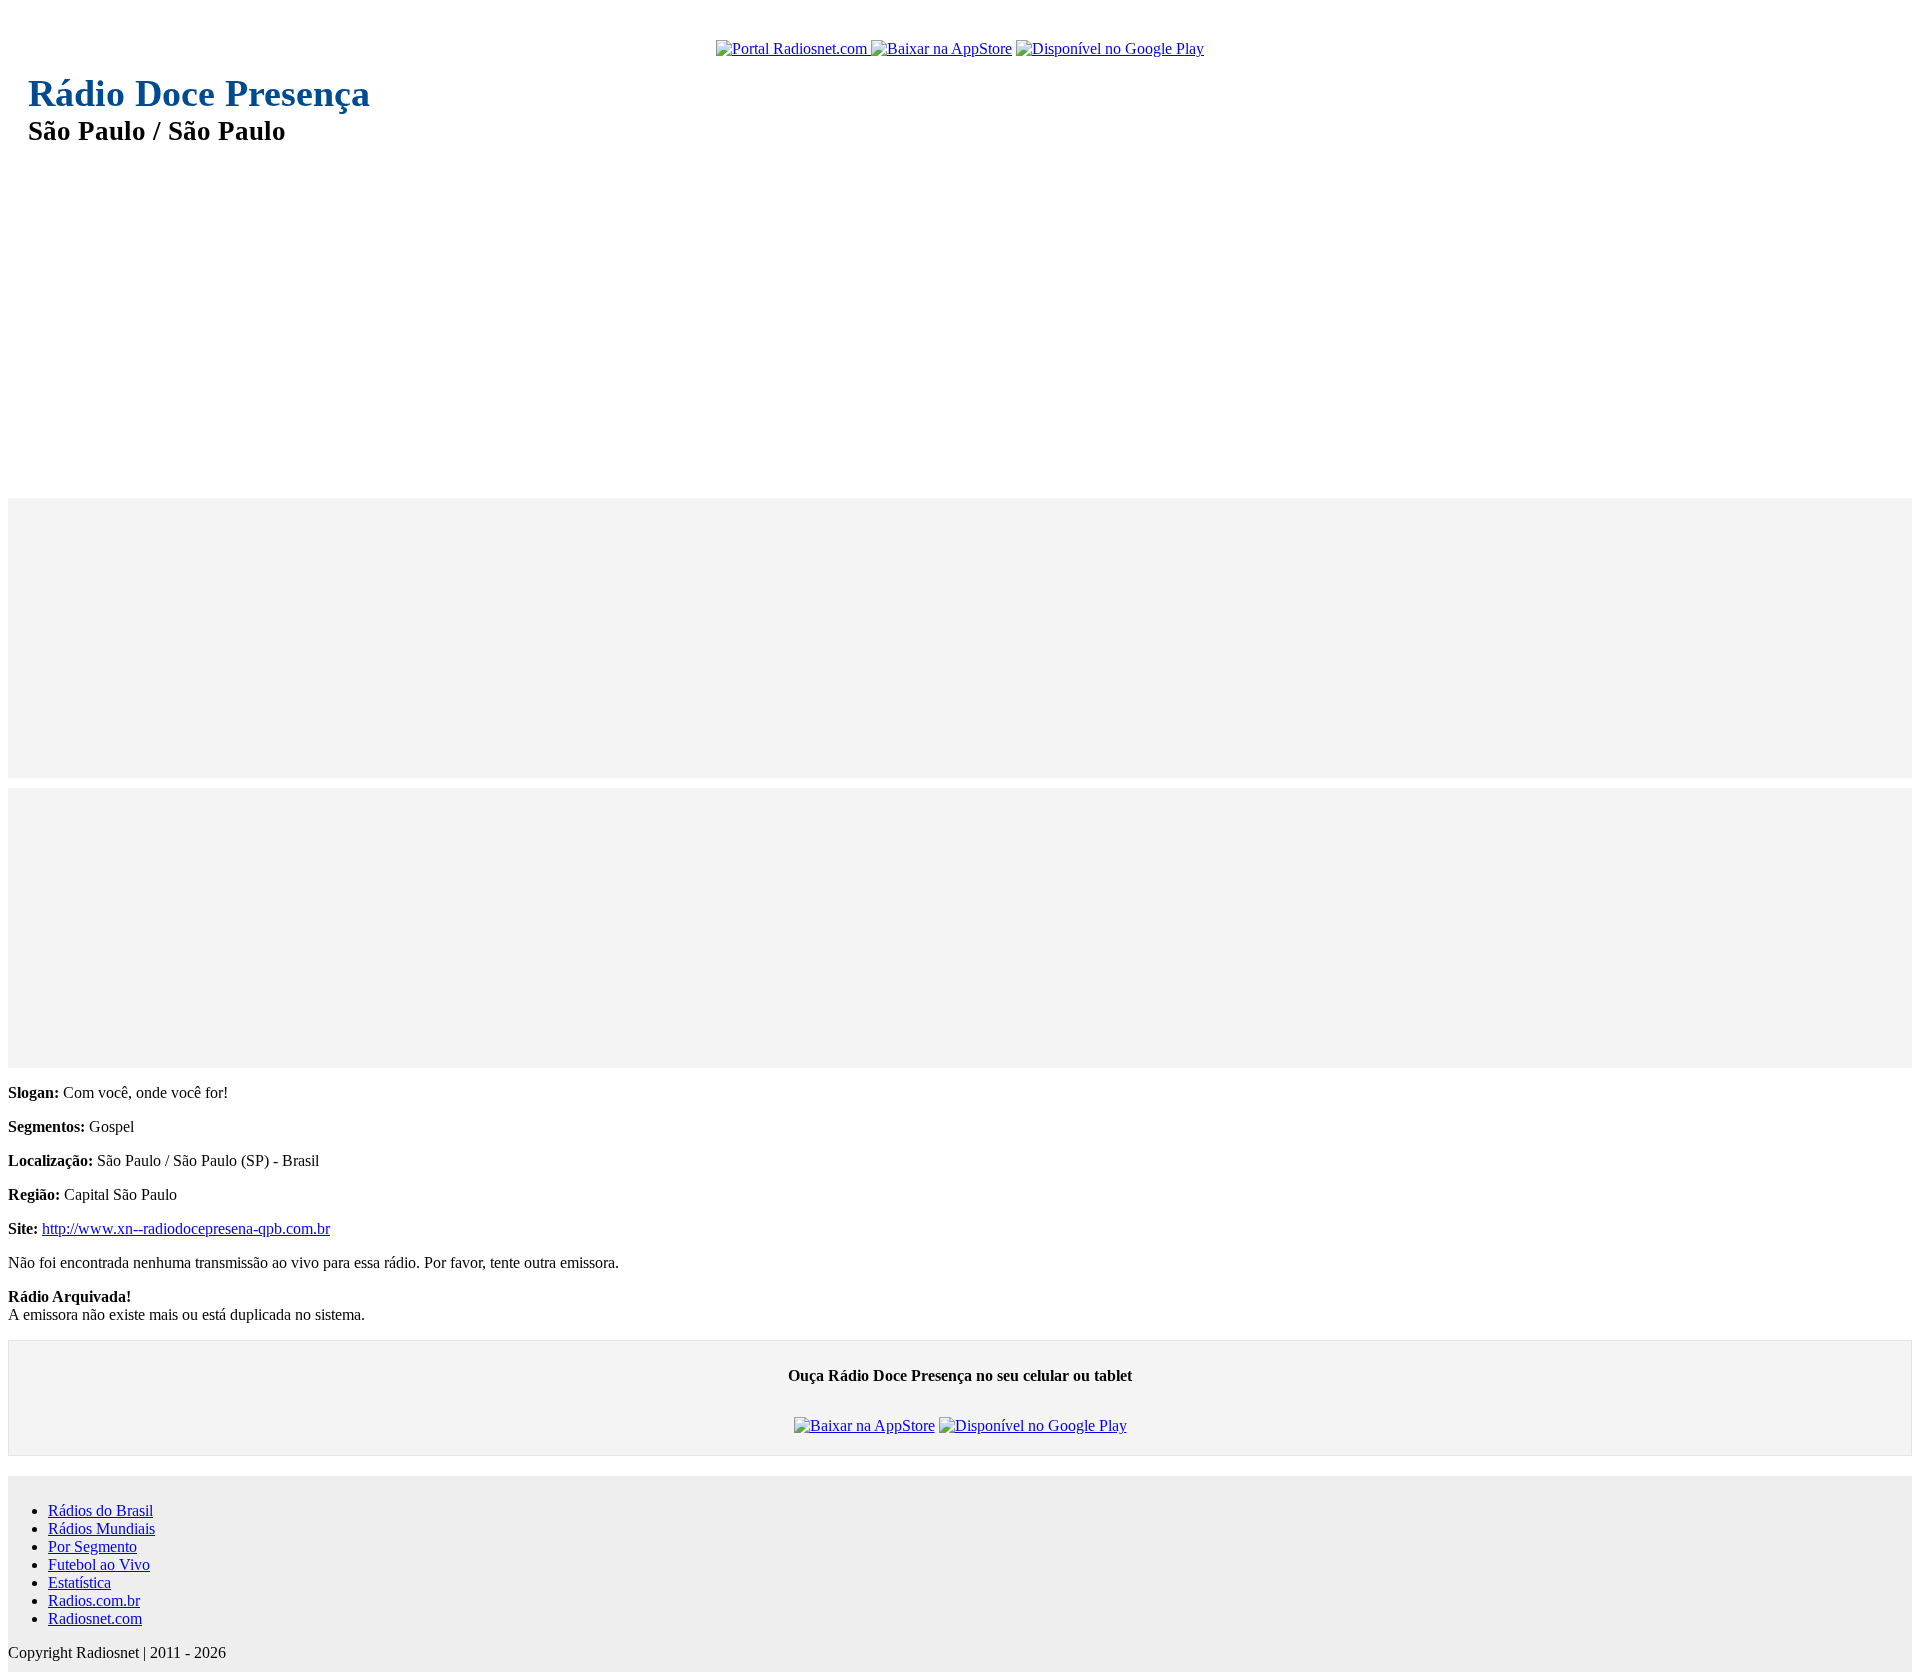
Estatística (79, 1582)
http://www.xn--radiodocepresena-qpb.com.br (186, 1228)
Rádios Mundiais (101, 1528)
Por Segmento (92, 1546)
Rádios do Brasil (100, 1510)
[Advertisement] (628, 308)
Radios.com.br (94, 1600)
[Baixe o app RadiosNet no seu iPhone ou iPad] (941, 49)
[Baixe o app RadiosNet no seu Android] (1110, 49)
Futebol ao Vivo (99, 1564)
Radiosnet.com (95, 1618)
